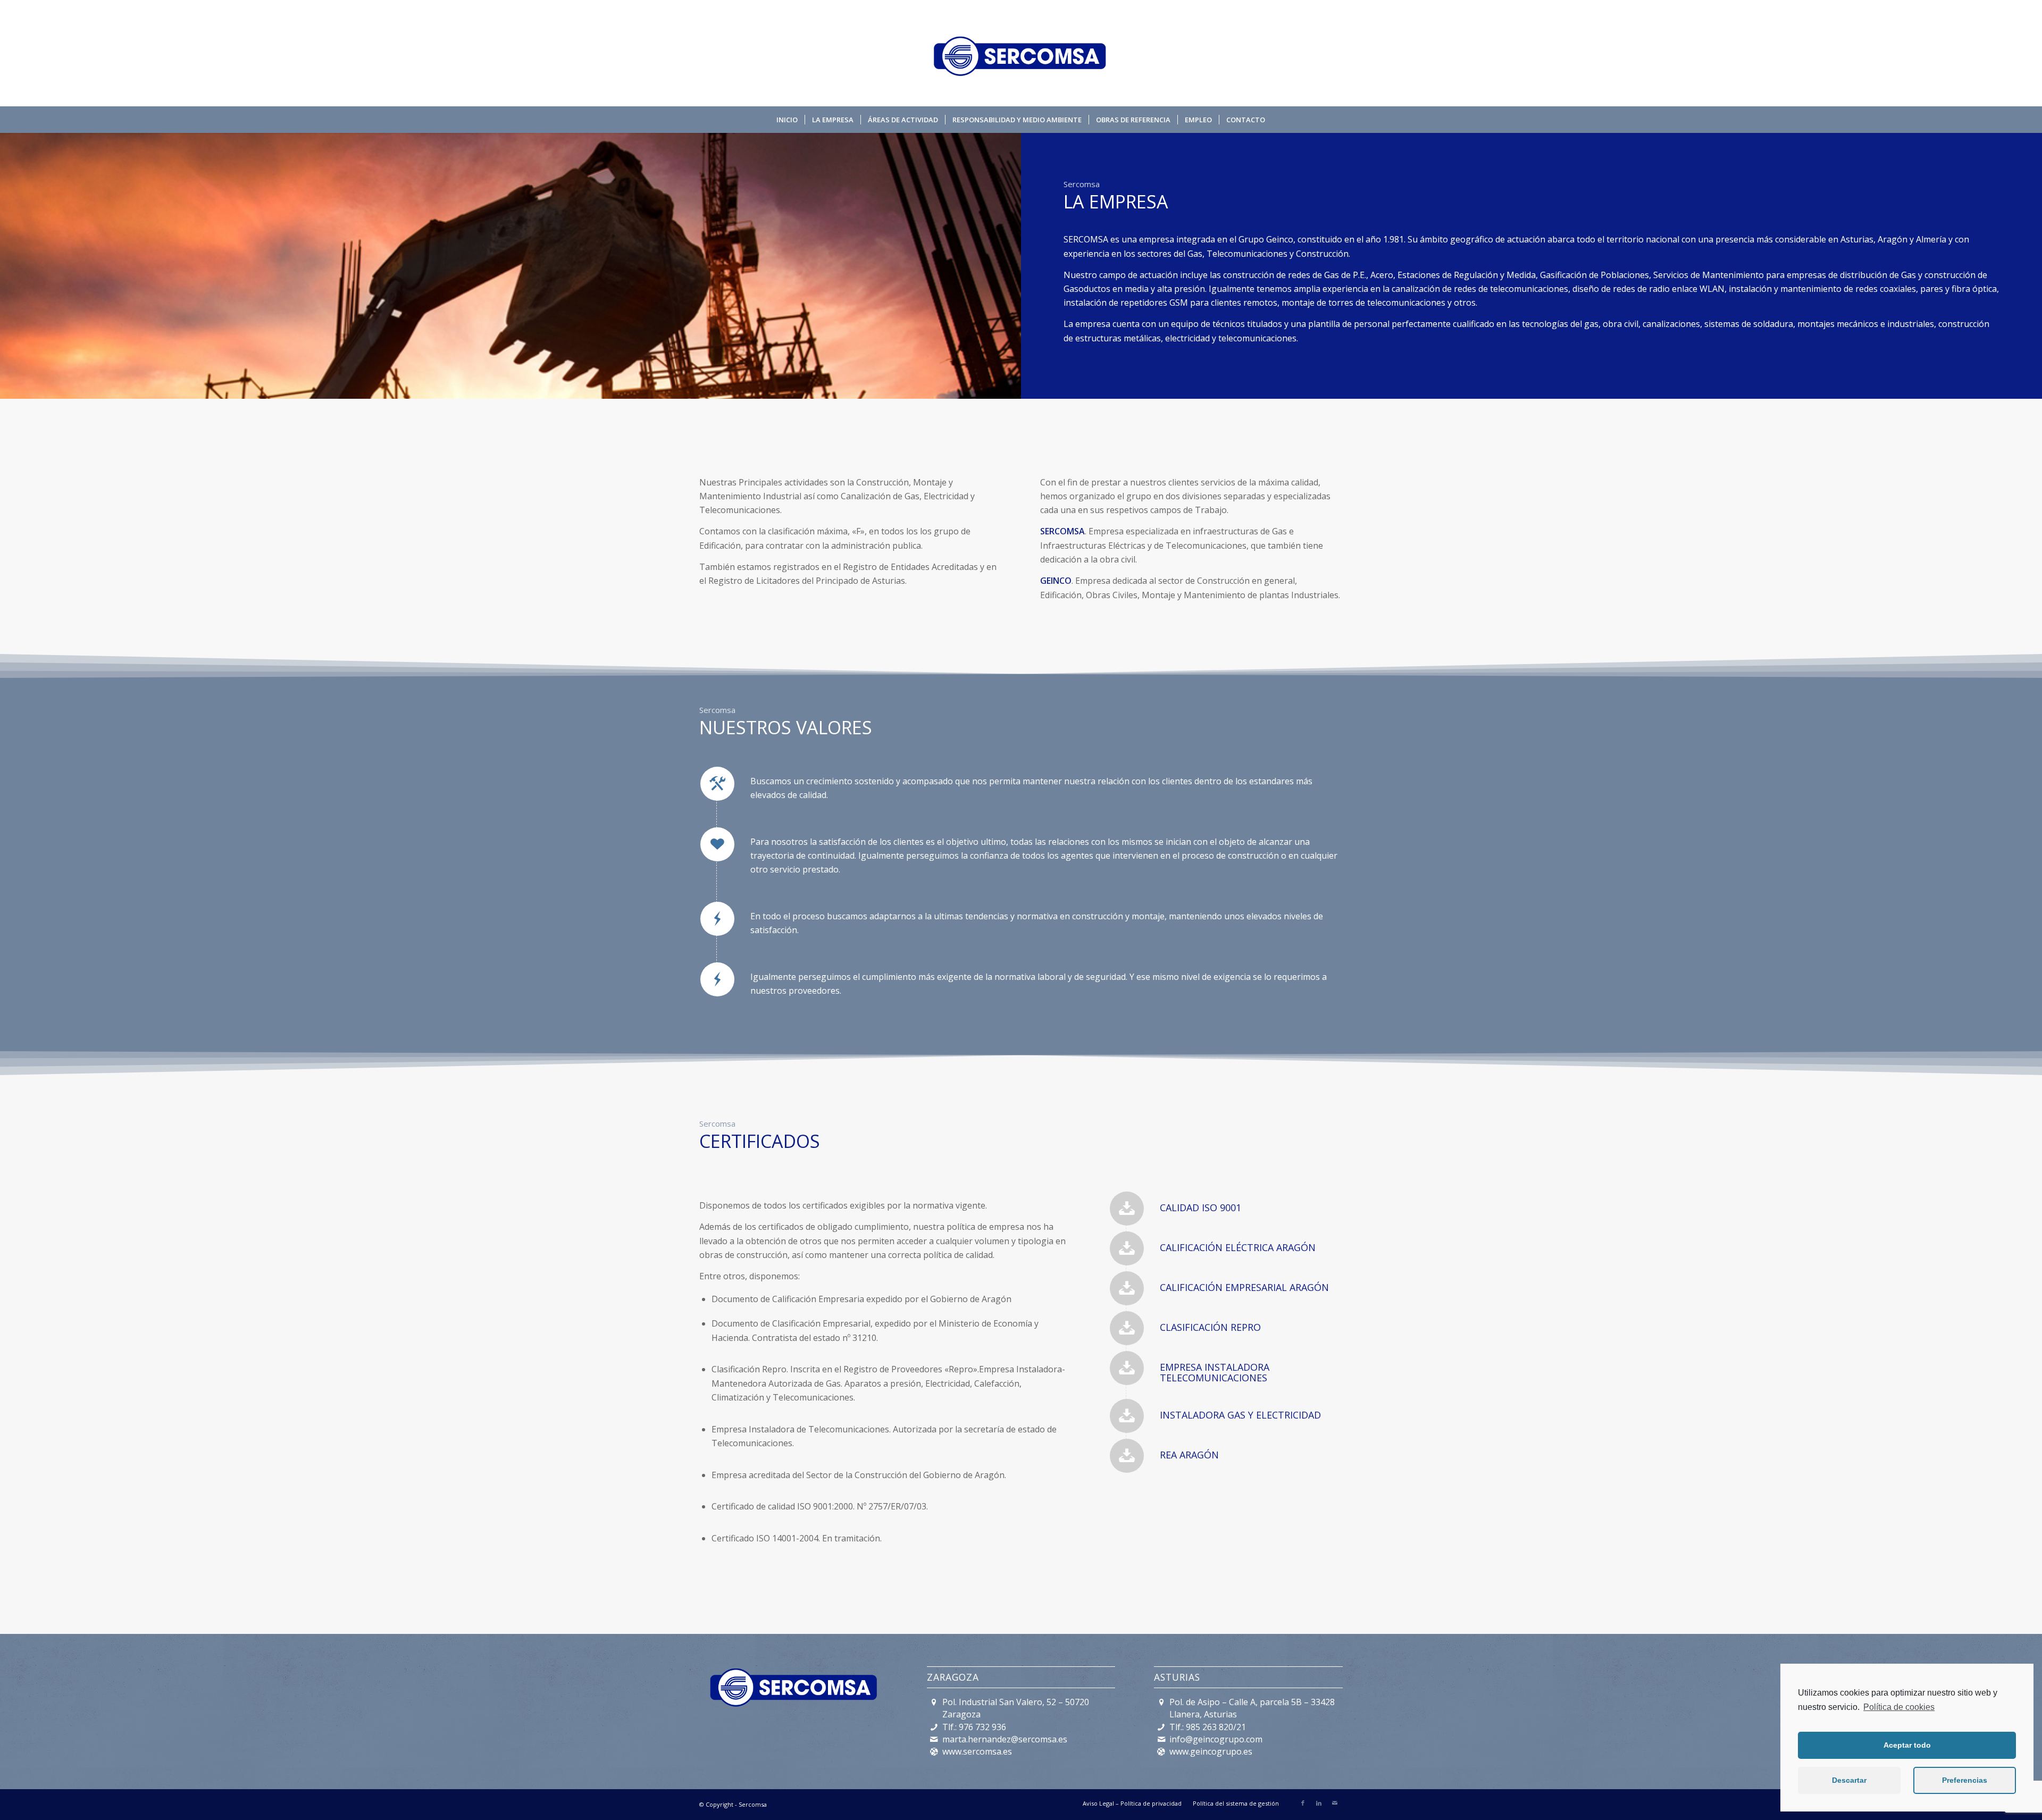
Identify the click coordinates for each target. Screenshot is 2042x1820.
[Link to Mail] (1335, 1803)
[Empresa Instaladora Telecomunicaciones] (1127, 1368)
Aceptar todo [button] (1907, 1745)
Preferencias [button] (1965, 1780)
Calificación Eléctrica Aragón (1238, 1247)
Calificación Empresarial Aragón (1244, 1287)
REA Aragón (1189, 1455)
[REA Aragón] (1127, 1456)
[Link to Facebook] (1303, 1803)
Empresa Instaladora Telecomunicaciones (1215, 1372)
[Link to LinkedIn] (1319, 1803)
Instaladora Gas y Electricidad (1240, 1415)
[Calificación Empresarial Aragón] (1127, 1288)
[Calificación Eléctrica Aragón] (1127, 1248)
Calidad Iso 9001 (1200, 1207)
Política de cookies (1899, 1707)
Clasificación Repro (1210, 1327)
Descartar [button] (1849, 1780)
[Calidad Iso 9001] (1127, 1209)
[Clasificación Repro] (1127, 1328)
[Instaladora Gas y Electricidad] (1127, 1416)
